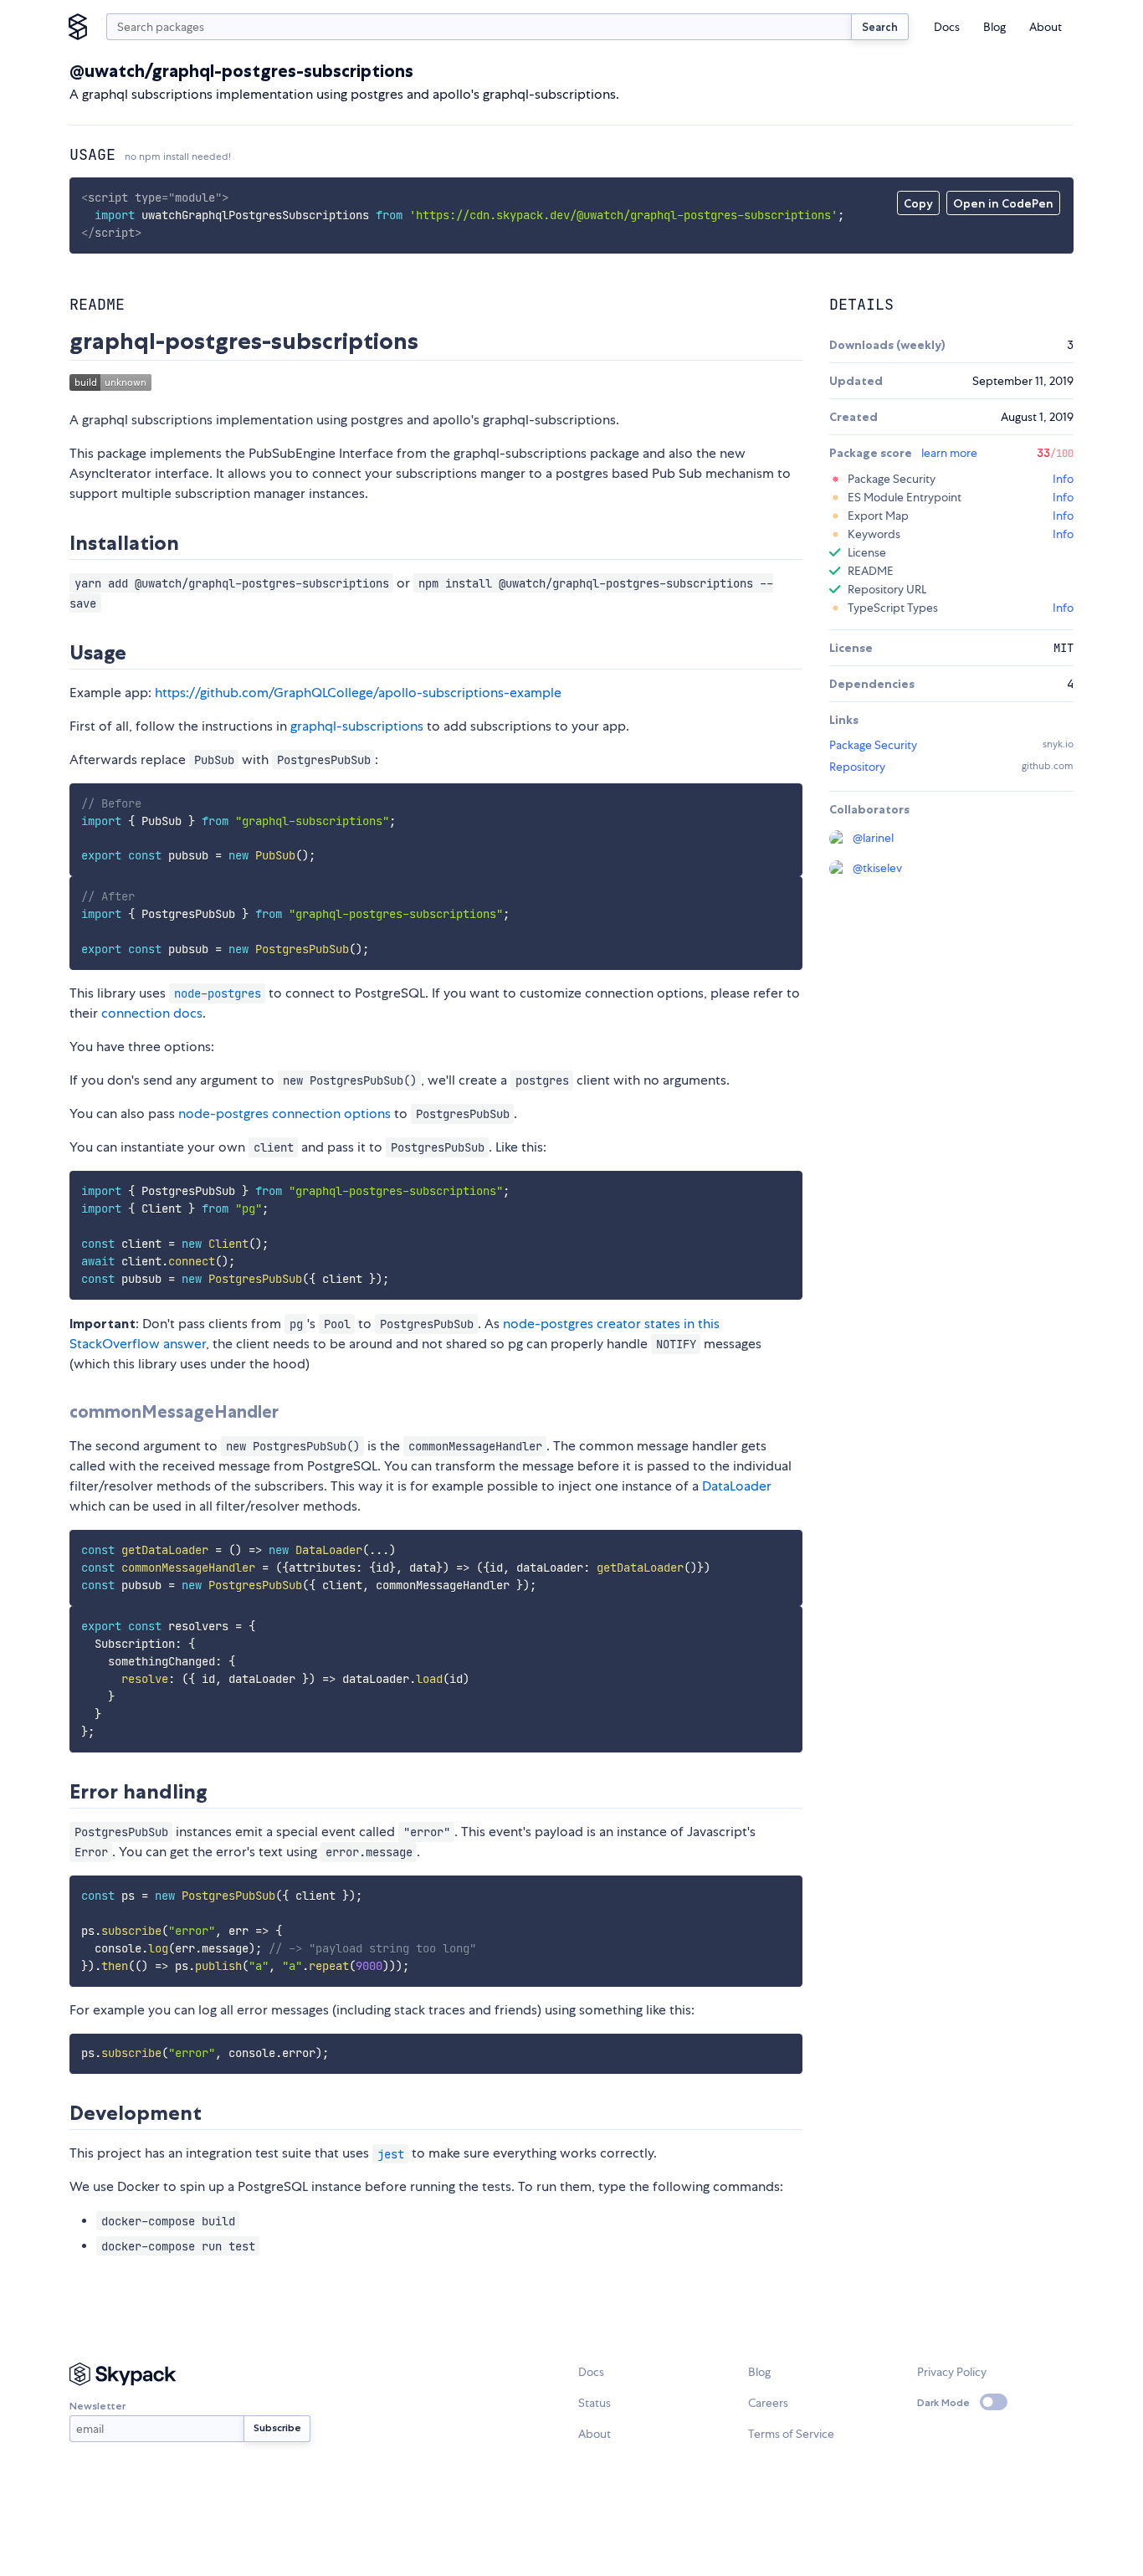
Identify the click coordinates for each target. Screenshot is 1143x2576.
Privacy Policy (952, 2372)
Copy (918, 203)
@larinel (873, 838)
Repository (857, 767)
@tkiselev (877, 868)
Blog (994, 27)
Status (595, 2403)
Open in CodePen (1003, 203)
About (1046, 27)
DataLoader (737, 1486)
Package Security (873, 745)
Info (1063, 479)
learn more (949, 453)
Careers (768, 2403)
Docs (947, 27)
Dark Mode (943, 2402)
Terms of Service (791, 2434)
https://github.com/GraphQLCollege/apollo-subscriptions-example (358, 693)
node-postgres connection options (284, 1114)
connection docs (152, 1013)
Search (880, 27)
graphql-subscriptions (357, 726)
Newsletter (97, 2406)
